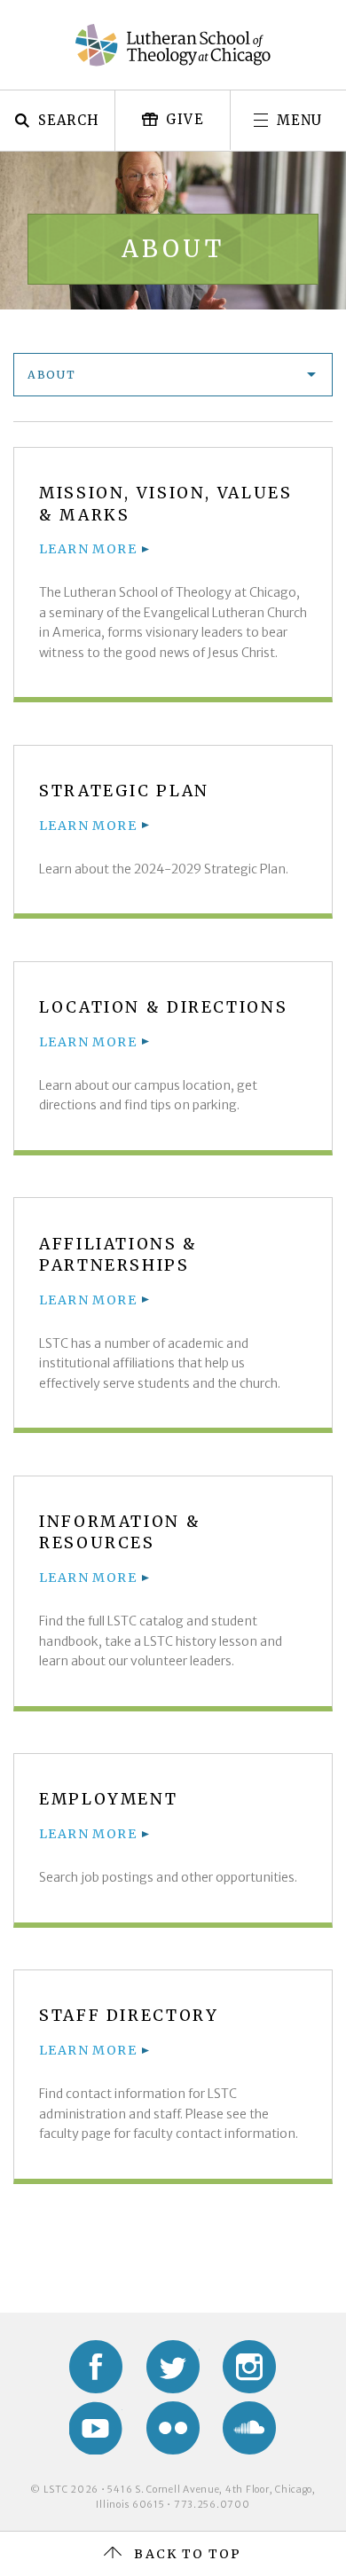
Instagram (249, 2367)
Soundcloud (249, 2428)
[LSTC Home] (173, 45)
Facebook (96, 2367)
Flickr (173, 2428)
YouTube (96, 2428)
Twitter (173, 2367)
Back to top (188, 2554)
